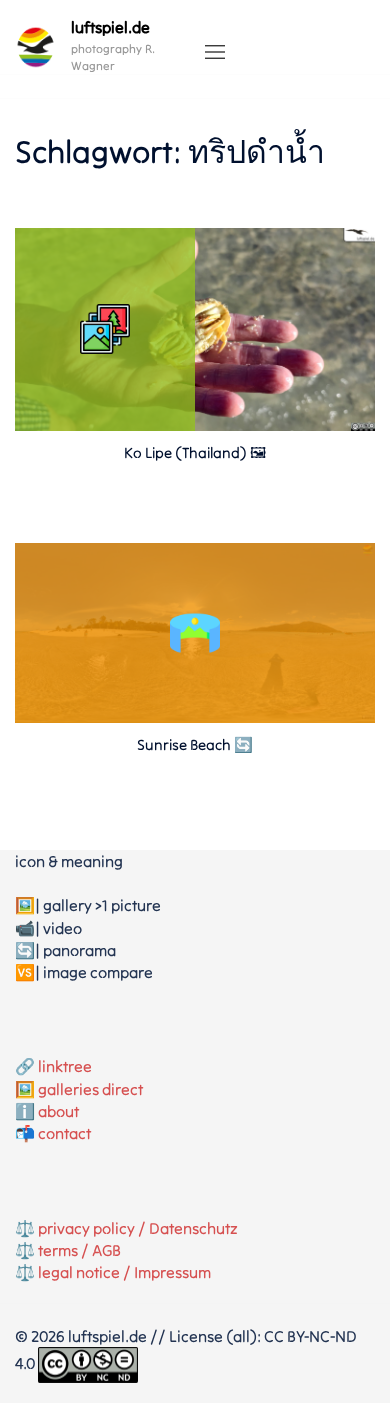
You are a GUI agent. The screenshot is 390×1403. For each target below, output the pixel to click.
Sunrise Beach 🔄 (195, 744)
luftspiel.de (110, 27)
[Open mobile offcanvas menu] (215, 53)
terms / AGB (79, 1250)
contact (64, 1133)
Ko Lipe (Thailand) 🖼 (195, 452)
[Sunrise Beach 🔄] (195, 717)
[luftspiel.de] (35, 47)
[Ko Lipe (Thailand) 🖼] (195, 425)
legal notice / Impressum (124, 1272)
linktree (65, 1066)
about (58, 1111)
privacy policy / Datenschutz (138, 1228)
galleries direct (90, 1089)
